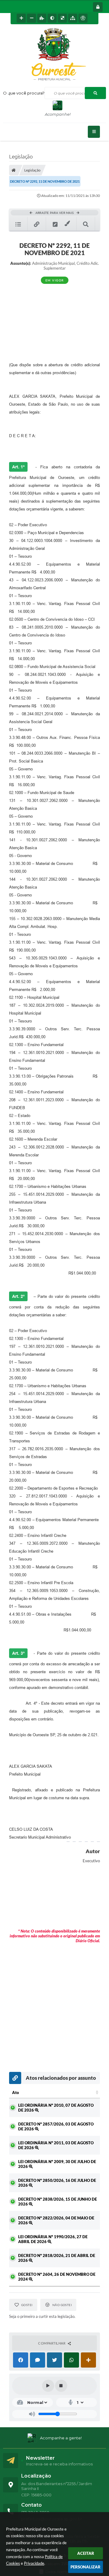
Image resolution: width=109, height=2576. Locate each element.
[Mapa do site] (73, 18)
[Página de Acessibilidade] (83, 18)
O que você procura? (24, 93)
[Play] (48, 2386)
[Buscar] (95, 93)
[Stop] (61, 2386)
